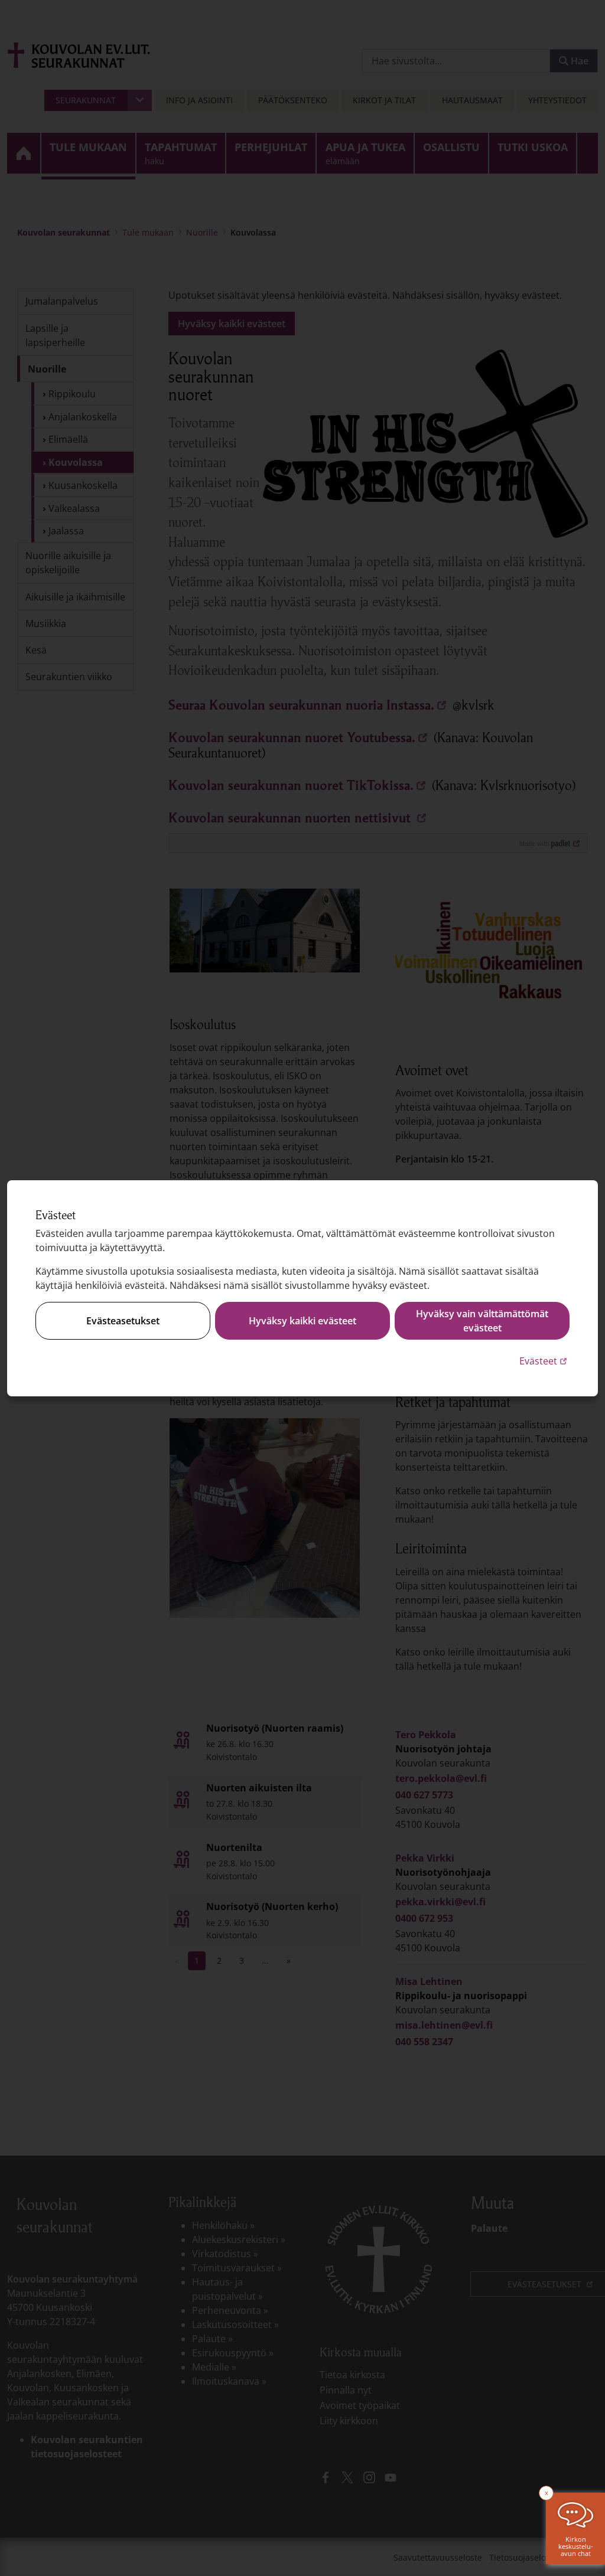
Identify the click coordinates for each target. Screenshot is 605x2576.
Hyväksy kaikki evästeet (302, 1321)
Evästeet (544, 1361)
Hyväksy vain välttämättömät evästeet (482, 1321)
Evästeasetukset (123, 1321)
